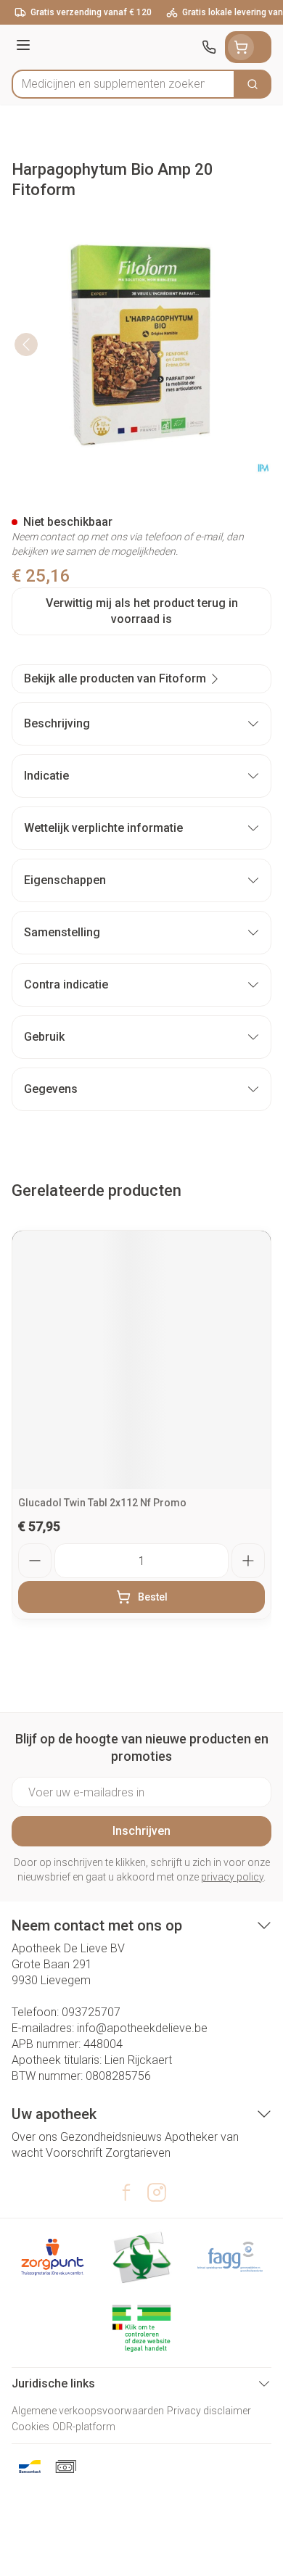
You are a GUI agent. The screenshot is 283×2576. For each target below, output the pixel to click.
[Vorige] (26, 344)
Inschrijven (141, 1831)
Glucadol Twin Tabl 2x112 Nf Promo (102, 1503)
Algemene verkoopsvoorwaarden (88, 2411)
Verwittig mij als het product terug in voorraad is (142, 611)
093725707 (91, 2012)
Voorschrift (74, 2153)
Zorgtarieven (138, 2153)
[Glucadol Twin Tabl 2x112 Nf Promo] (141, 1360)
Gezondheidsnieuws (111, 2137)
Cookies (30, 2427)
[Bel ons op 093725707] (209, 47)
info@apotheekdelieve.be (142, 2028)
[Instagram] (157, 2192)
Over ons (34, 2137)
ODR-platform (84, 2427)
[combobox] (123, 84)
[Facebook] (126, 2192)
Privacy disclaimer (209, 2411)
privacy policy (232, 1877)
